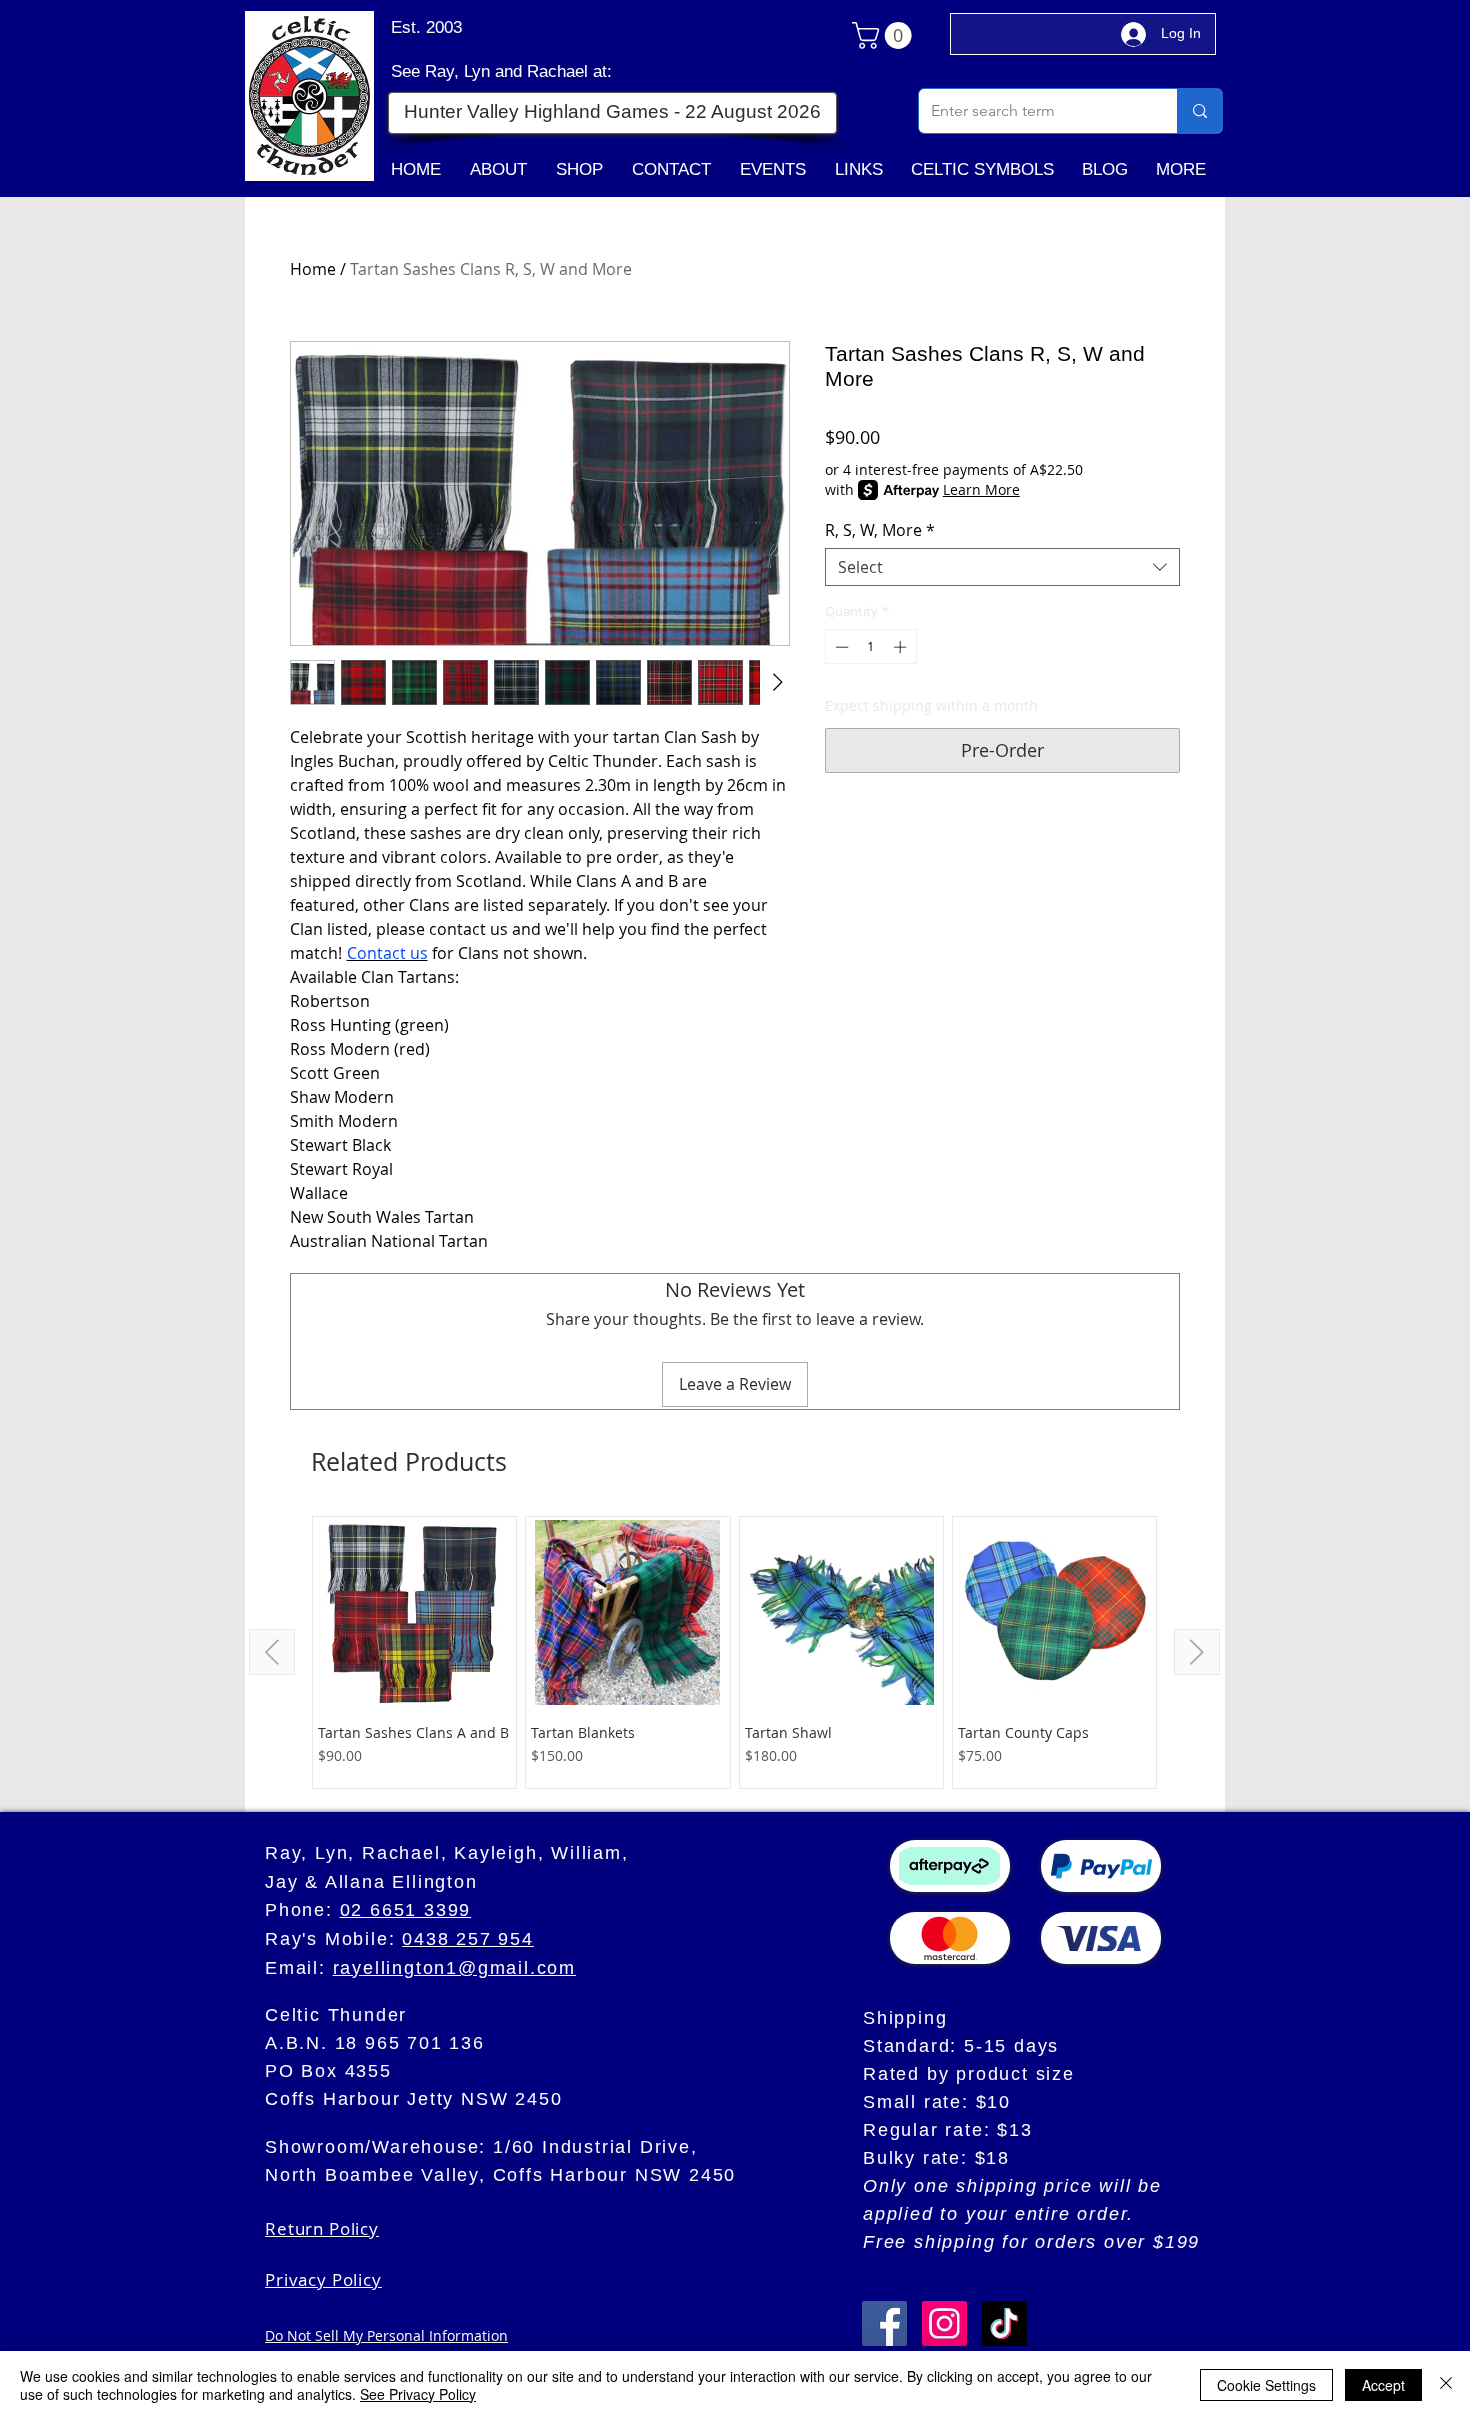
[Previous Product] (272, 1652)
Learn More (981, 489)
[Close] (1446, 2385)
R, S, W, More (880, 530)
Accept (1383, 2385)
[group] (734, 1652)
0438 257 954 (468, 1939)
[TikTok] (1004, 2323)
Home (313, 269)
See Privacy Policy (418, 2394)
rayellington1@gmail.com (454, 1968)
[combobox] (1002, 567)
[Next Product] (1197, 1652)
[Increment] (902, 647)
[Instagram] (944, 2323)
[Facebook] (884, 2323)
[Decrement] (840, 647)
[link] (885, 35)
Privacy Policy (323, 2279)
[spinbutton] (870, 647)
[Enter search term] (1199, 111)
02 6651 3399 (406, 1910)
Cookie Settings (1266, 2385)
